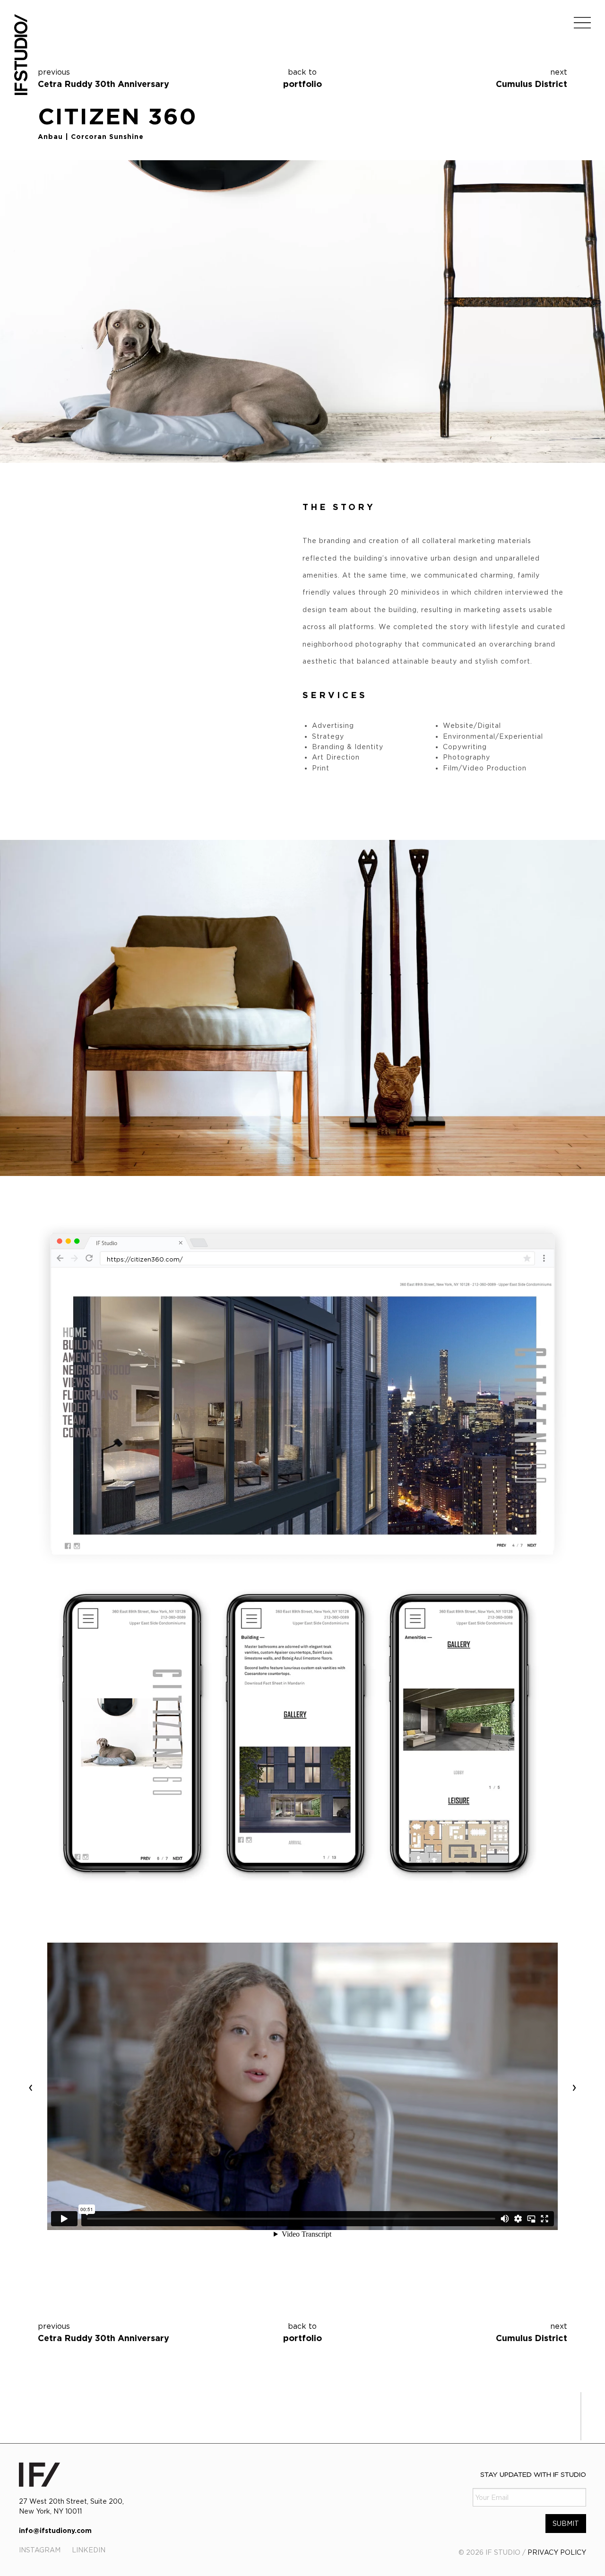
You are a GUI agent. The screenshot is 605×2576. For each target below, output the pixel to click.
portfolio (302, 78)
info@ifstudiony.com (55, 2530)
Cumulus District (532, 84)
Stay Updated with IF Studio (533, 2474)
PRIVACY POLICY (557, 2552)
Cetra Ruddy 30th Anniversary (104, 84)
